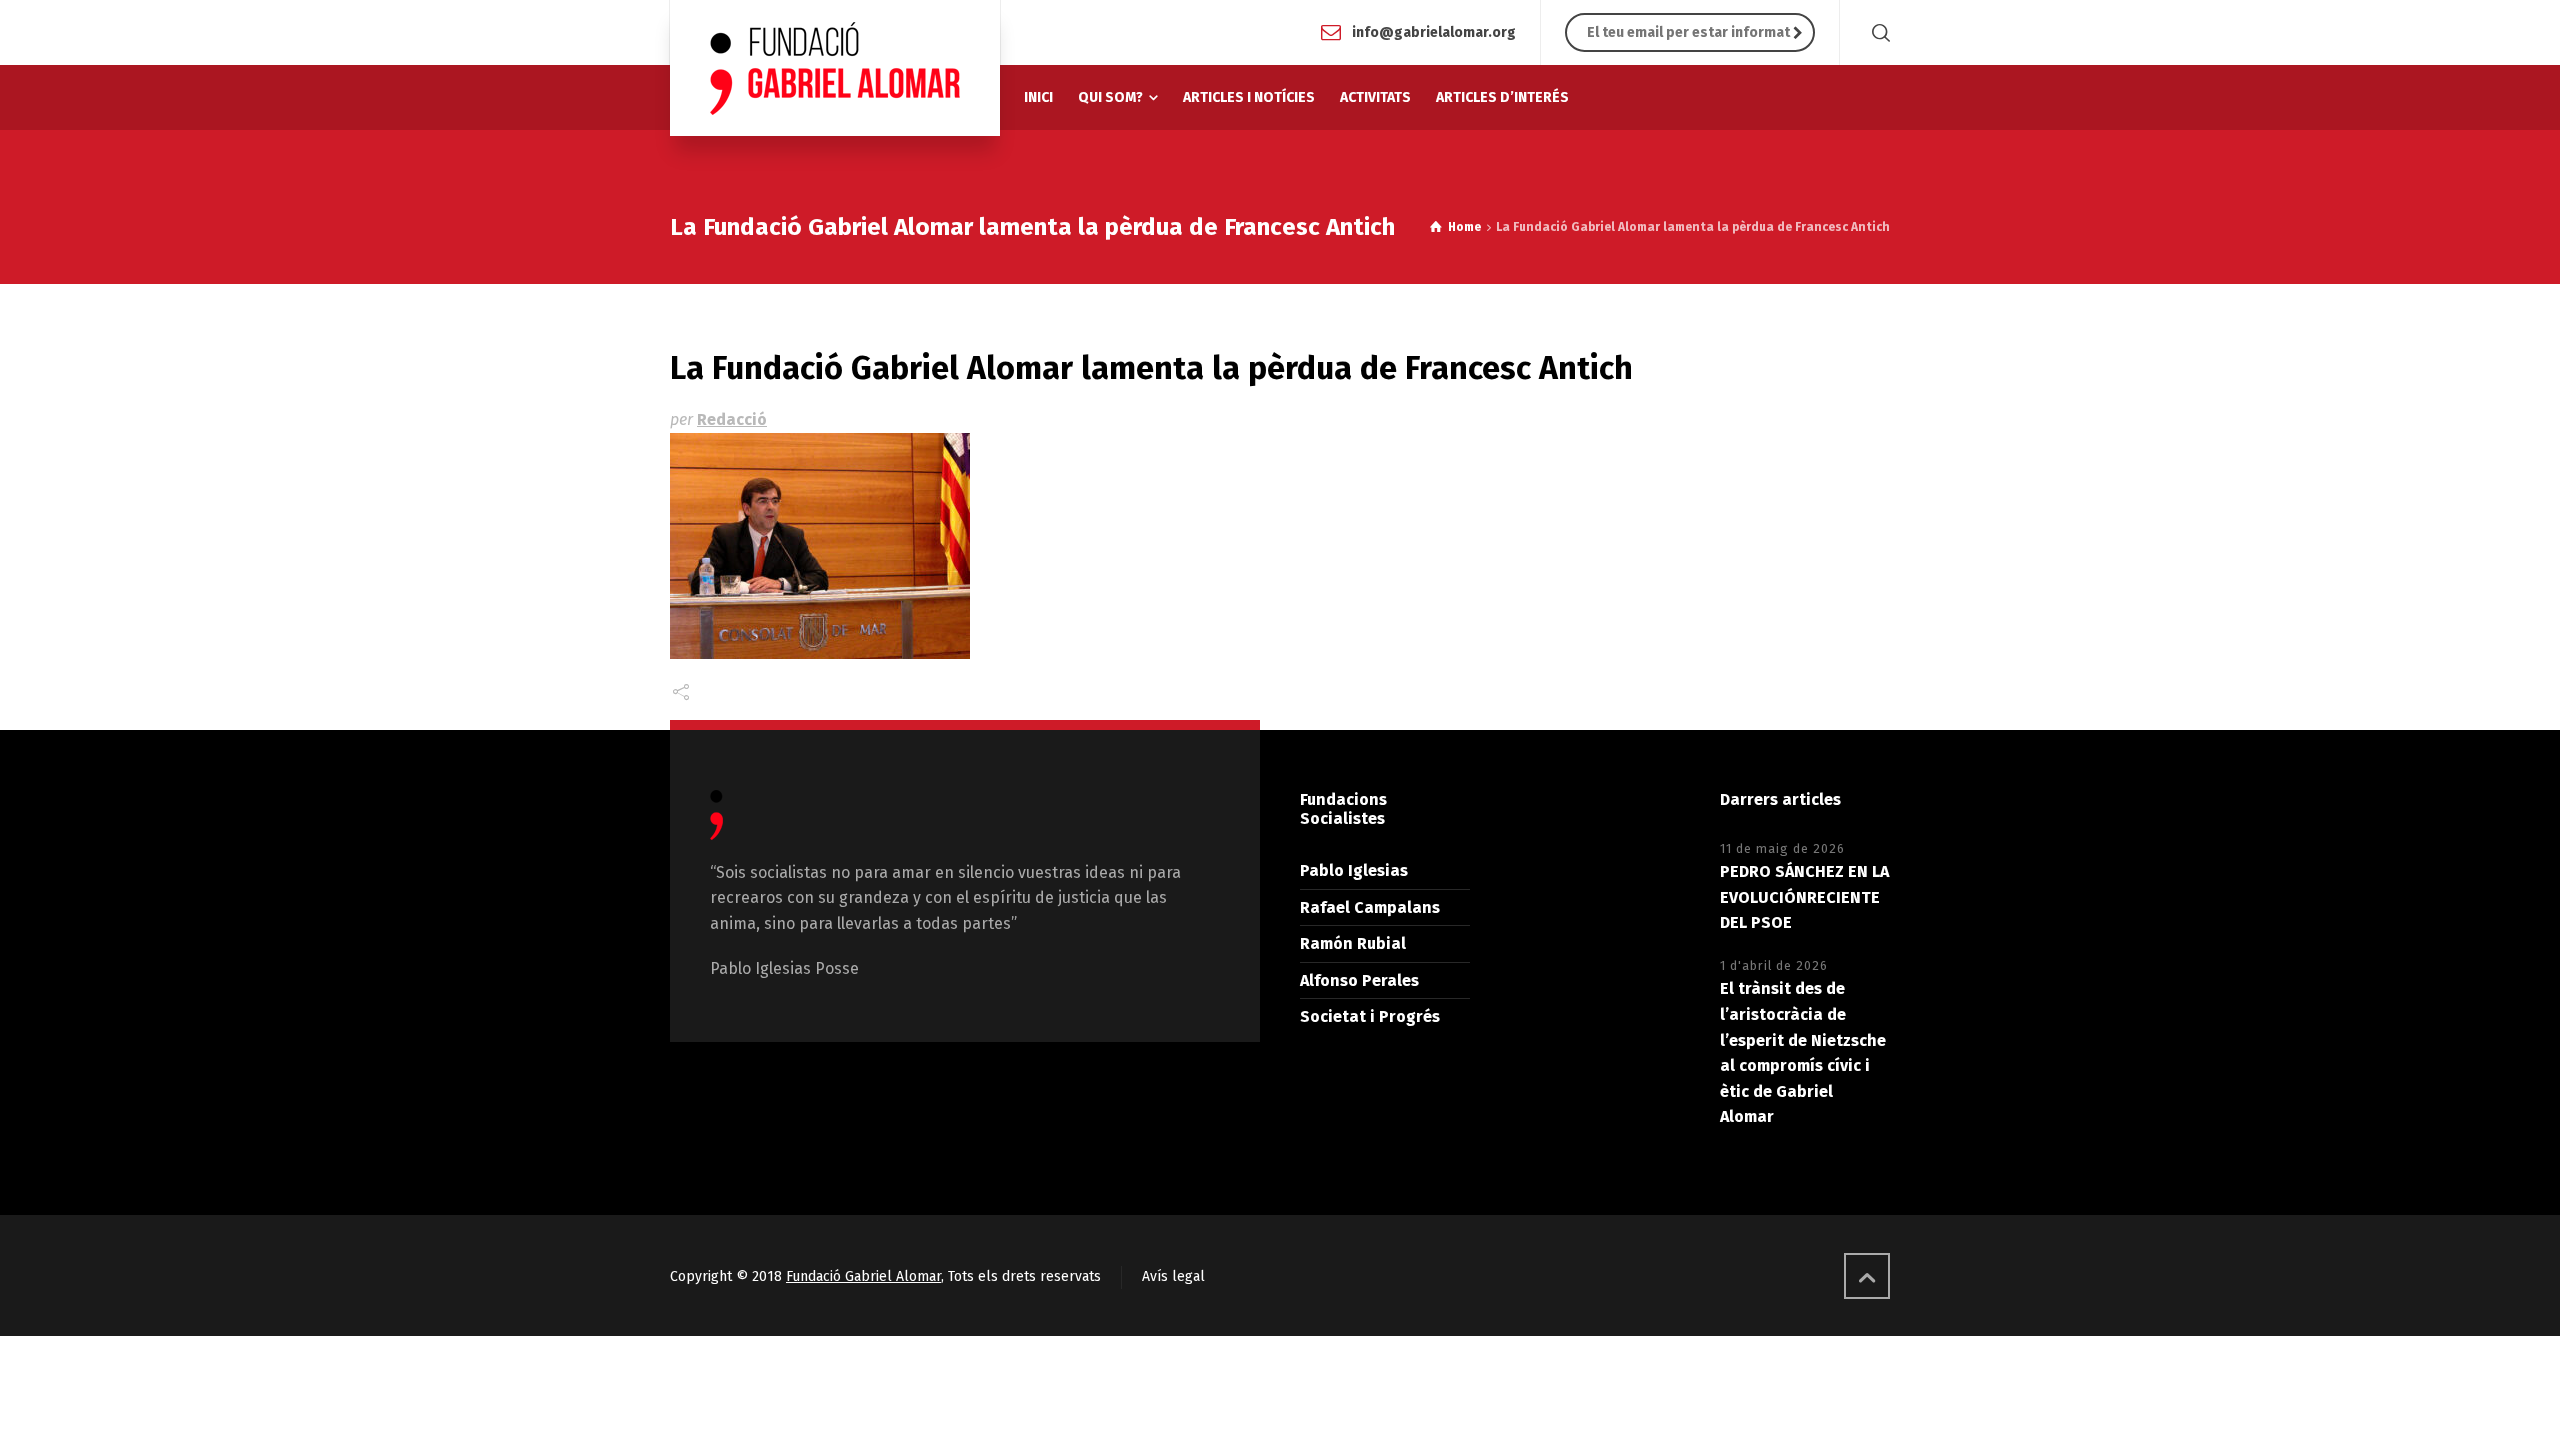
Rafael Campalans (1370, 907)
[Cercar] (1877, 32)
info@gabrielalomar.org (1434, 31)
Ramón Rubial (1353, 943)
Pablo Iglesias (1354, 870)
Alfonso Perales (1359, 980)
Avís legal (1173, 1276)
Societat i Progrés (1370, 1016)
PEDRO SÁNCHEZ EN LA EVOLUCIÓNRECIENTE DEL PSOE (1804, 897)
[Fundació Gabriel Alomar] (835, 68)
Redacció (732, 419)
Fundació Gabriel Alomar (863, 1276)
